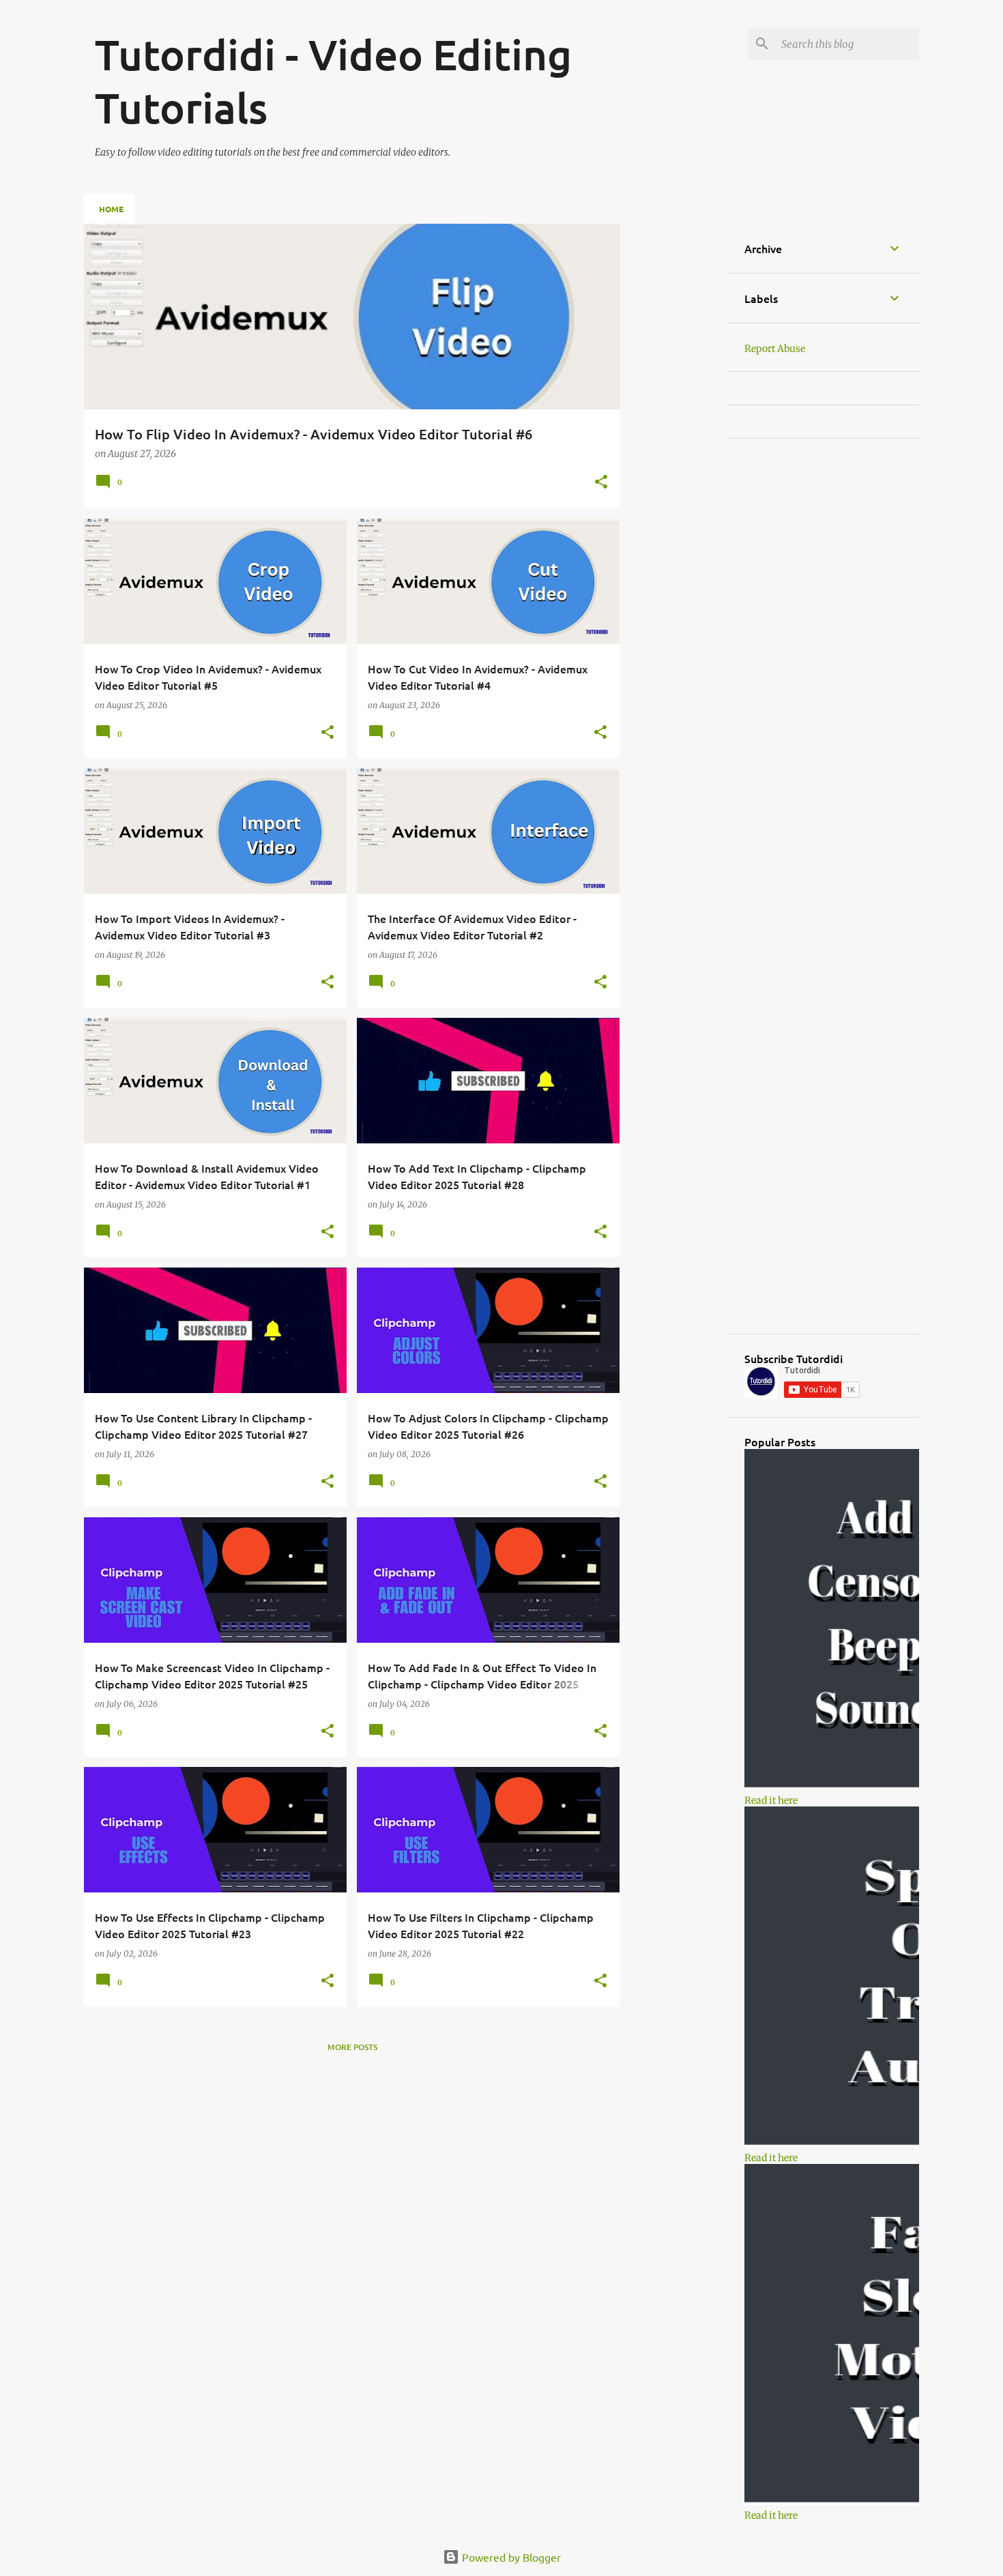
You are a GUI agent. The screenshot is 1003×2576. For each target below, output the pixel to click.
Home (111, 209)
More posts (352, 2047)
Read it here (771, 1800)
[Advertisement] (674, 428)
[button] (601, 483)
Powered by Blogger (510, 2557)
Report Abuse (775, 349)
